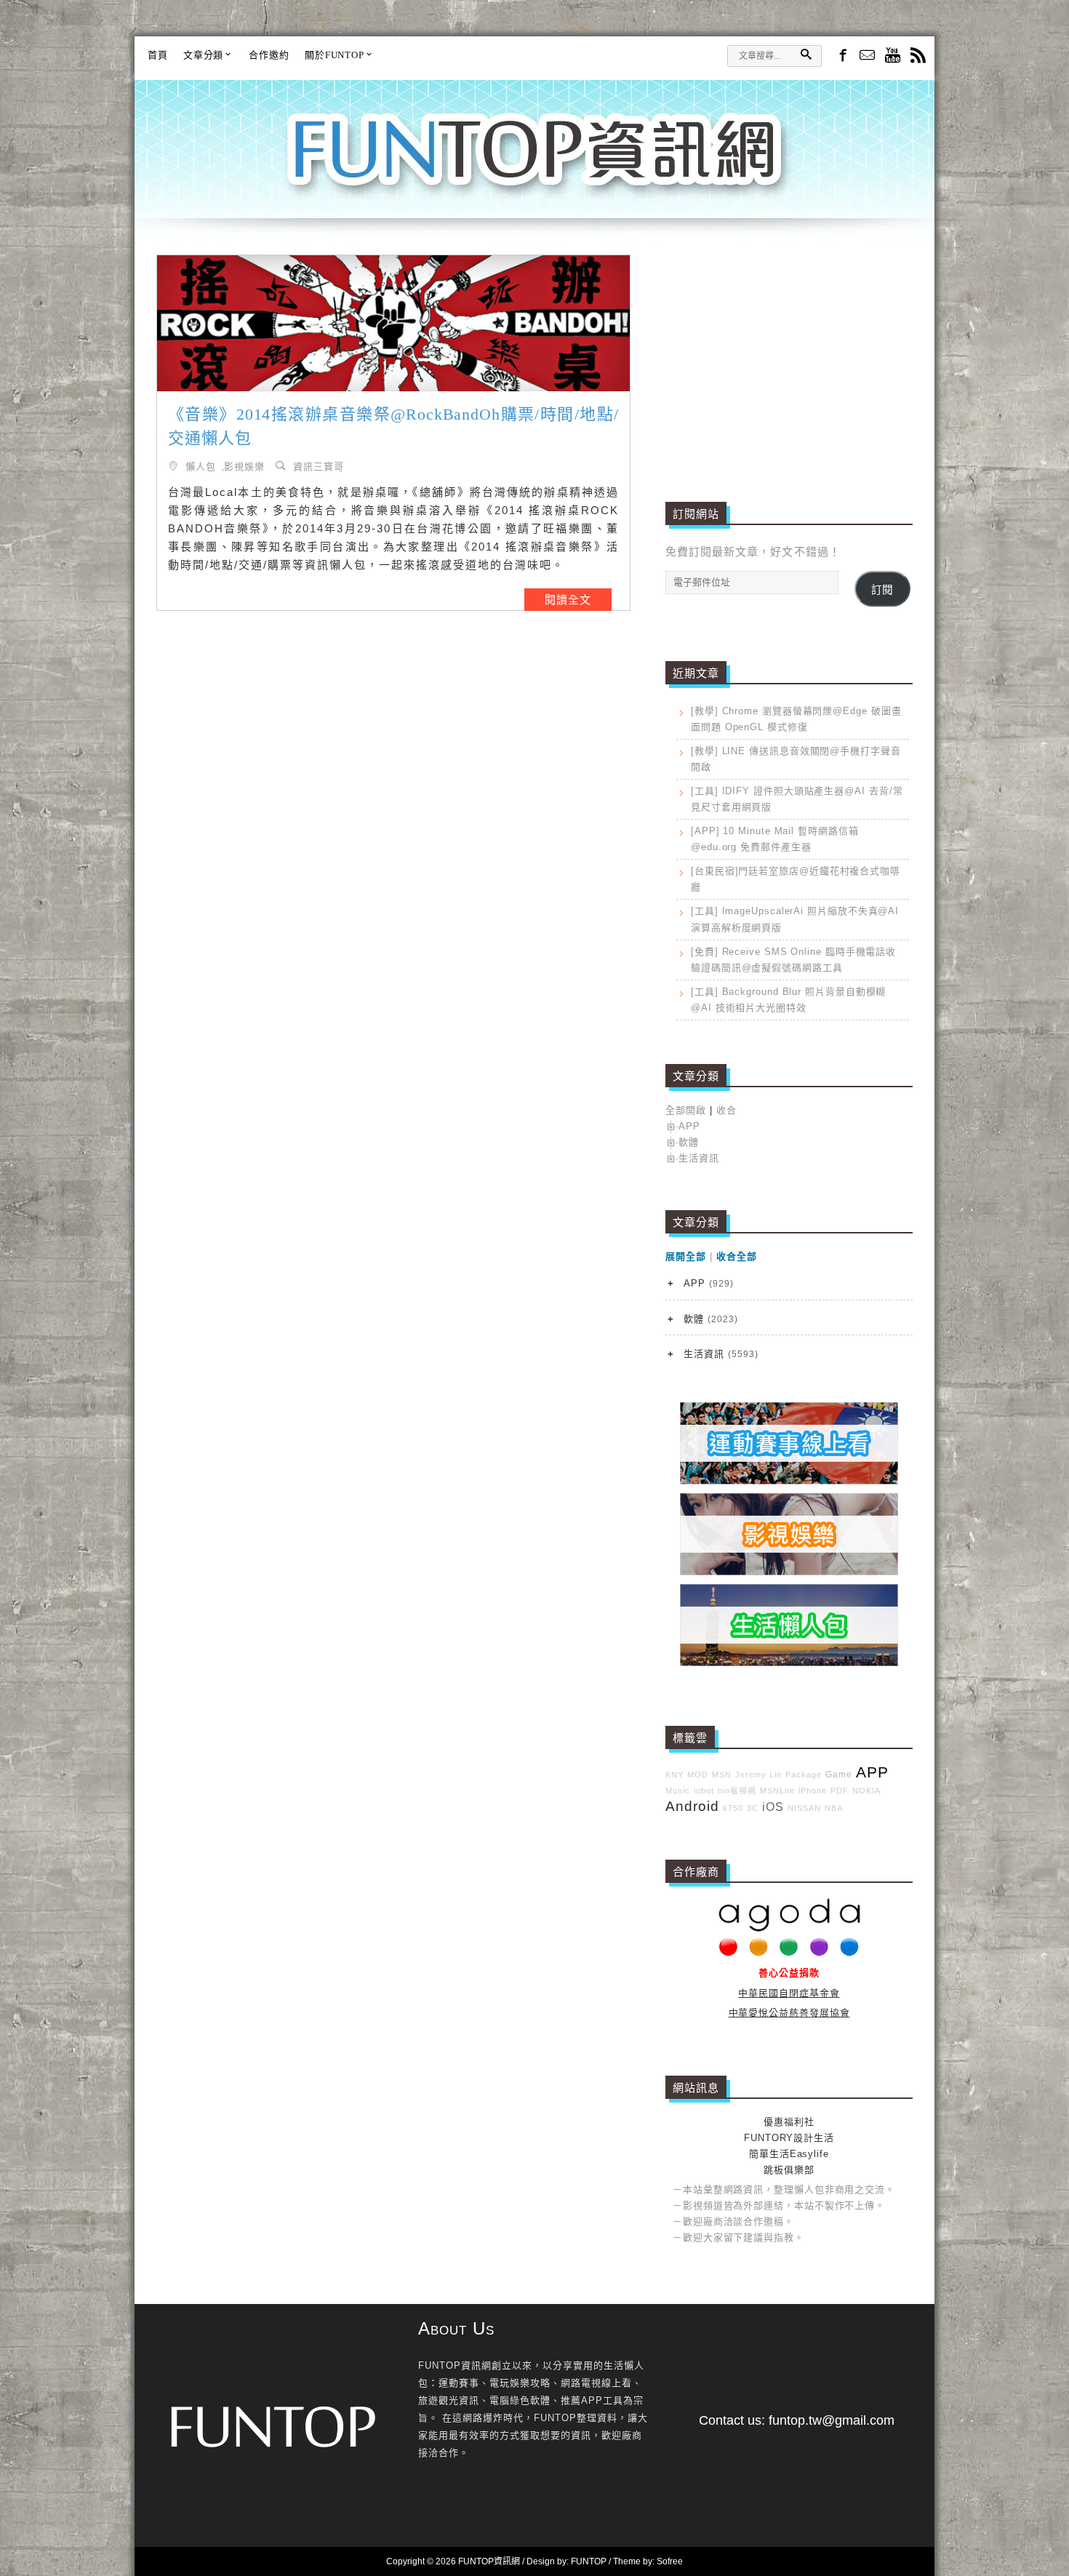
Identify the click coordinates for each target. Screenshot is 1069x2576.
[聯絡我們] (867, 56)
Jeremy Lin (758, 1775)
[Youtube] (893, 56)
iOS (773, 1807)
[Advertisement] (789, 356)
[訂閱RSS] (918, 56)
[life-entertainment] (789, 1572)
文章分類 (204, 55)
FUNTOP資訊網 (534, 167)
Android (692, 1806)
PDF (840, 1791)
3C (753, 1808)
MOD (698, 1775)
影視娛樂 (244, 466)
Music (678, 1791)
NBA (834, 1808)
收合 (726, 1110)
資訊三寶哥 (319, 466)
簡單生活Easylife (789, 2154)
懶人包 (201, 466)
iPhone (813, 1791)
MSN (722, 1775)
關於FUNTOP (335, 55)
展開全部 (686, 1256)
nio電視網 (737, 1791)
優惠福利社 (789, 2122)
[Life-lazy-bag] (789, 1663)
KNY (674, 1775)
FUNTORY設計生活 (789, 2138)
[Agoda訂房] (789, 1953)
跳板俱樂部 (789, 2170)
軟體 (689, 1142)
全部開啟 (686, 1110)
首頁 (158, 55)
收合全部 (737, 1256)
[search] (806, 54)
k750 (733, 1808)
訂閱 (882, 590)
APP (689, 1126)
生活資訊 (699, 1158)
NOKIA (866, 1791)
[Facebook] (842, 55)
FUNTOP (589, 2561)
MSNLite (777, 1791)
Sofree (670, 2561)
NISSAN (804, 1808)
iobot (704, 1791)
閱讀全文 (568, 600)
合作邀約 (269, 55)
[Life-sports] (789, 1481)
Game (839, 1774)
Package (804, 1775)
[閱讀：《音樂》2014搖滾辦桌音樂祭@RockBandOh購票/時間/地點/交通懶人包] (393, 323)
